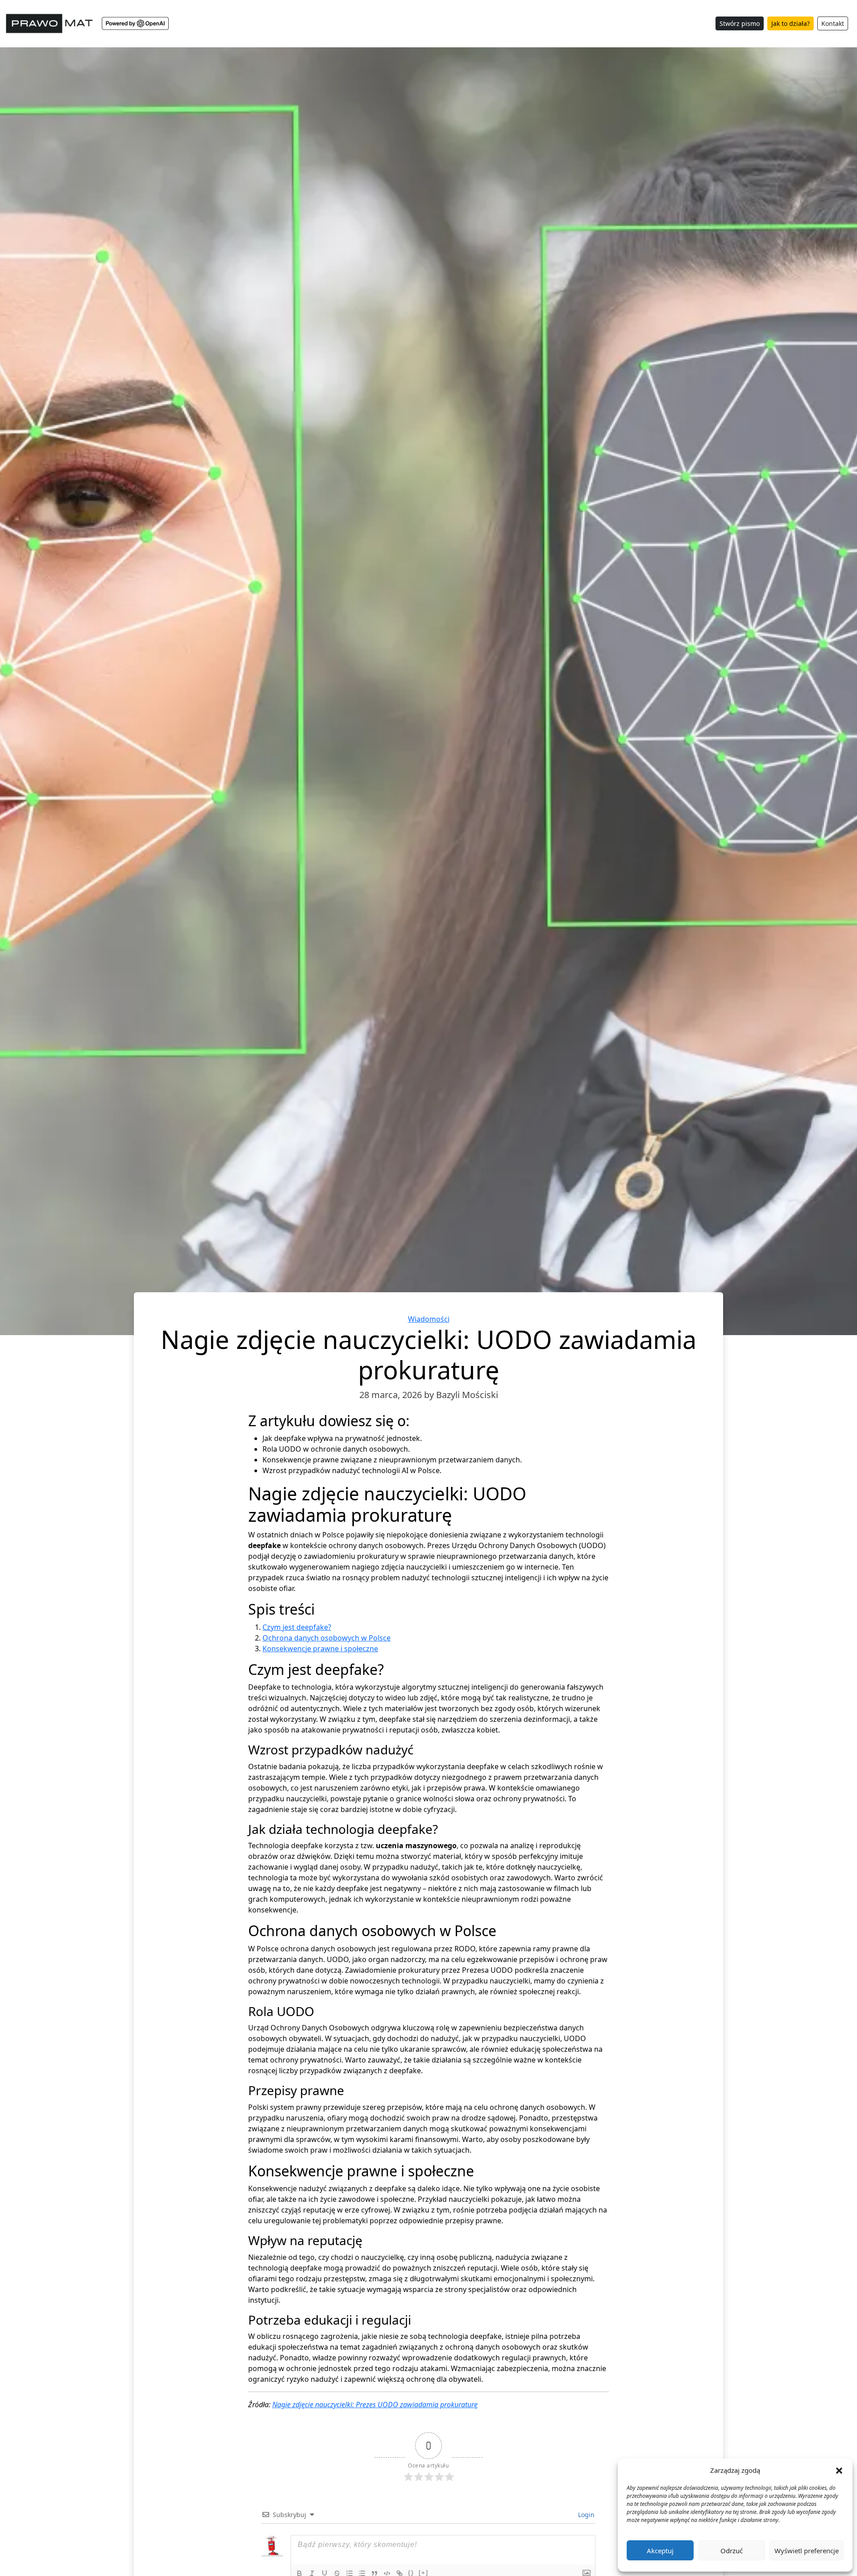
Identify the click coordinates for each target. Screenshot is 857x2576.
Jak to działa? (790, 23)
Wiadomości (429, 1319)
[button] (839, 2470)
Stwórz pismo (740, 23)
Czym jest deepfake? (297, 1627)
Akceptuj (660, 2551)
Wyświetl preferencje (807, 2551)
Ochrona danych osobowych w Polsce (327, 1638)
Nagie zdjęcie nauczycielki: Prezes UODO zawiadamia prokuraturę (375, 2405)
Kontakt (833, 23)
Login (585, 2515)
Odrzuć (732, 2551)
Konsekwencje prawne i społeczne (320, 1649)
